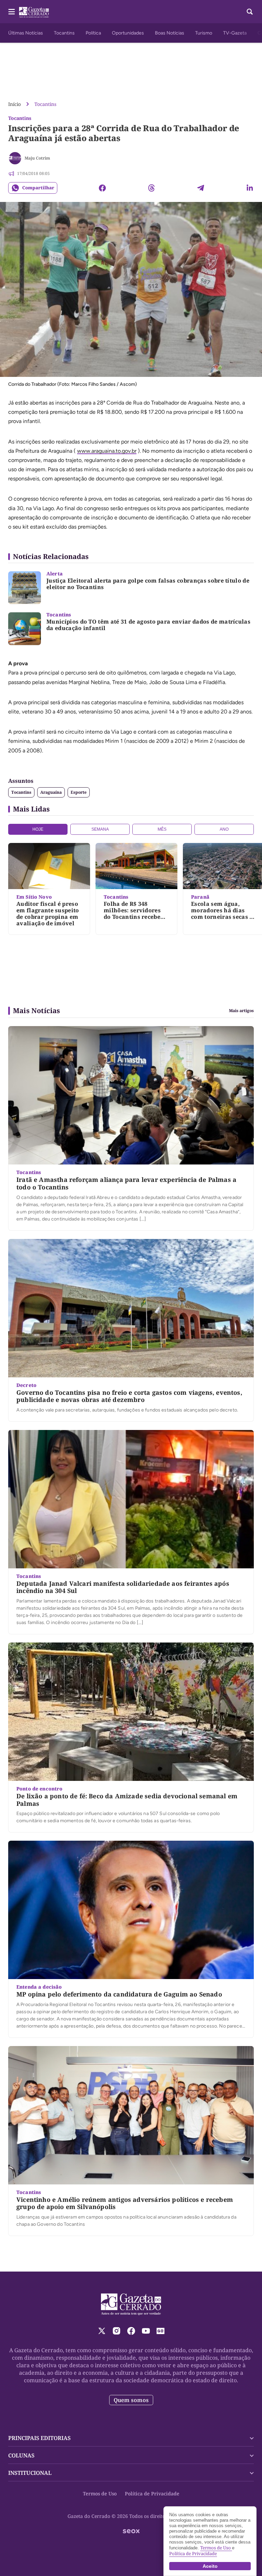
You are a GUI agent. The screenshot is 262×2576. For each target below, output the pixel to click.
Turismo (204, 33)
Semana (100, 829)
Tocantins (64, 33)
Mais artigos (241, 1011)
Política (93, 33)
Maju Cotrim (37, 158)
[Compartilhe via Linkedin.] (250, 188)
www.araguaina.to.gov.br (107, 451)
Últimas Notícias (26, 33)
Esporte (79, 792)
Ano (224, 829)
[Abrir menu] (12, 12)
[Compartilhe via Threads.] (151, 188)
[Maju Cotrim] (15, 158)
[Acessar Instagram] (117, 2331)
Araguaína (51, 792)
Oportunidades (128, 33)
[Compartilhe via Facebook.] (102, 188)
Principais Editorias (39, 2438)
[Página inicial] (131, 2304)
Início (14, 104)
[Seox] (131, 2531)
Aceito (210, 2566)
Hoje (38, 829)
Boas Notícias (170, 33)
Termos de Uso (100, 2493)
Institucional (30, 2473)
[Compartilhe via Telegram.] (201, 188)
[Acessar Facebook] (131, 2331)
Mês (162, 829)
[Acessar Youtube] (146, 2331)
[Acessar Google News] (161, 2331)
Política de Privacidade (152, 2493)
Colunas (21, 2455)
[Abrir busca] (250, 12)
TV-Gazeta (235, 33)
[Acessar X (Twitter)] (102, 2331)
